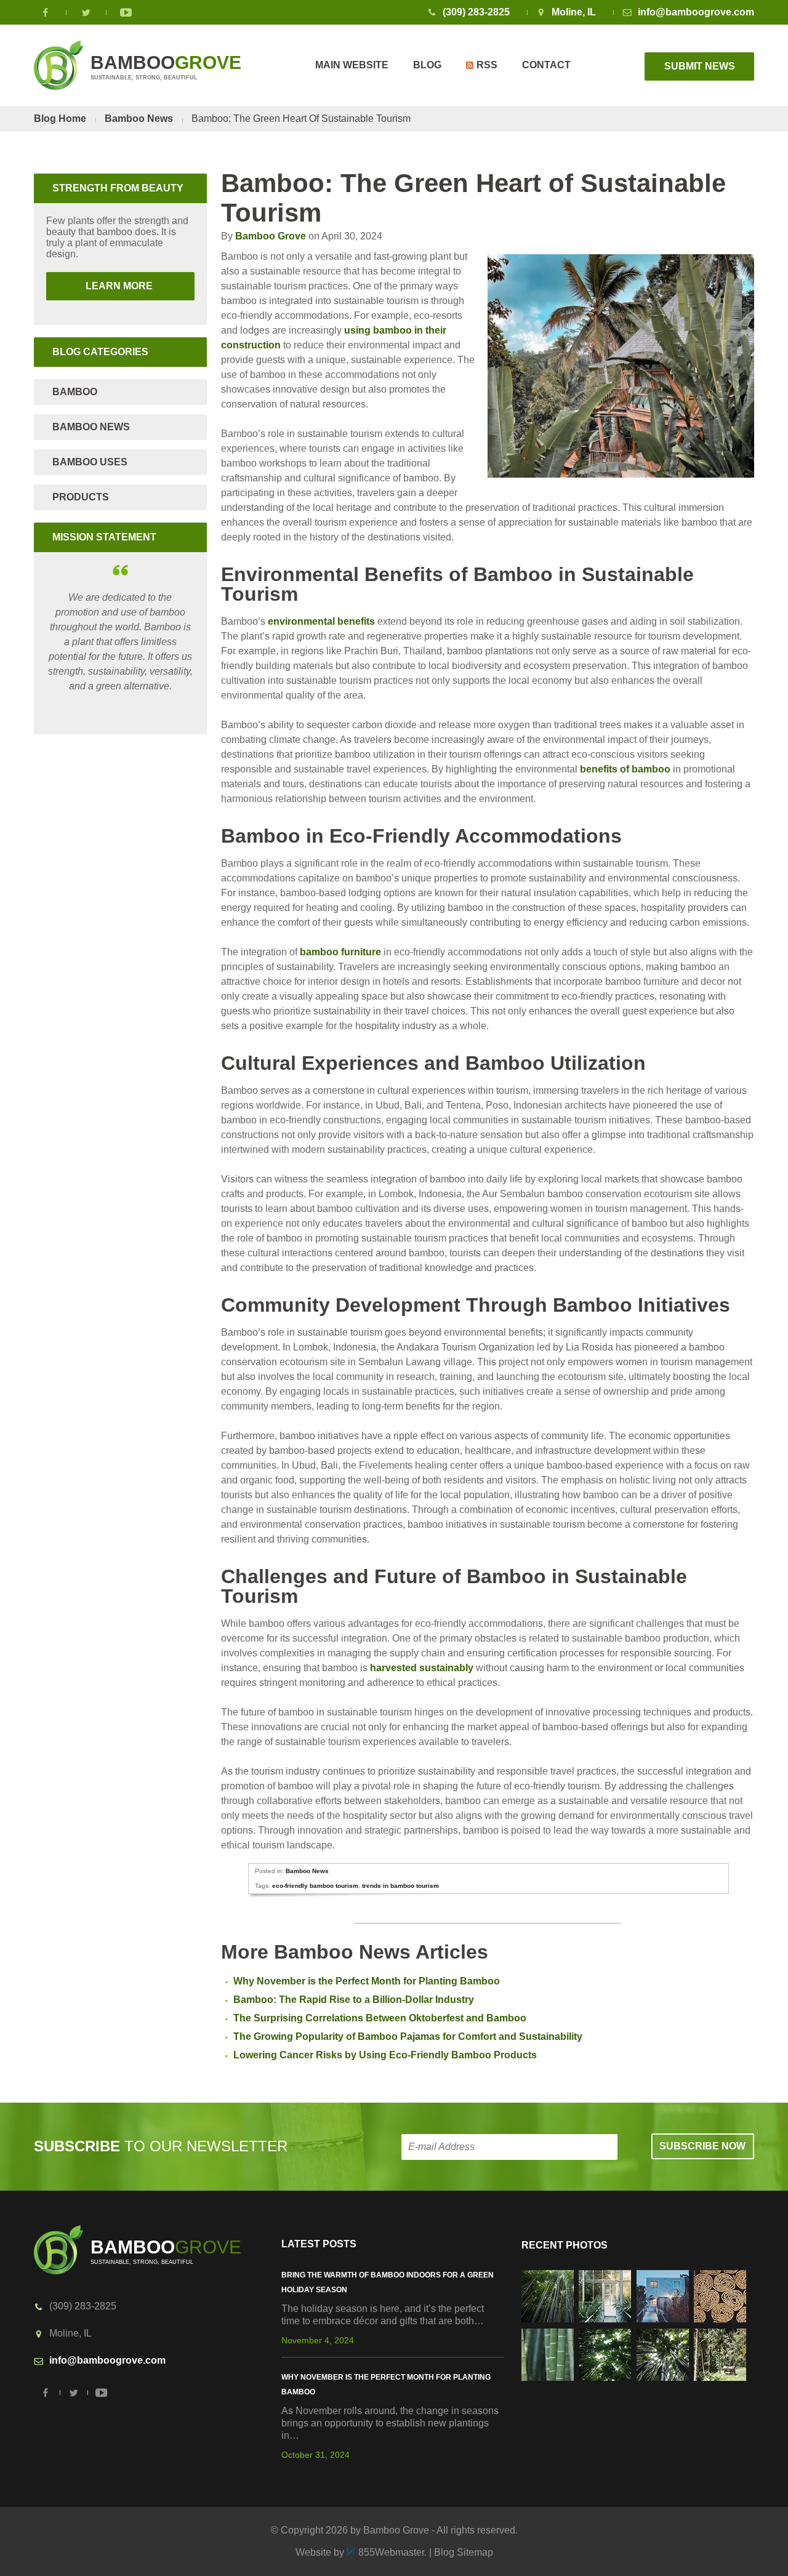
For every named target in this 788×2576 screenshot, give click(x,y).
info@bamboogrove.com (696, 12)
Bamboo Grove (271, 236)
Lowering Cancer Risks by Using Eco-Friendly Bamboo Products (385, 2055)
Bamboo (75, 392)
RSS (487, 65)
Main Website (352, 65)
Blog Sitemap (464, 2552)
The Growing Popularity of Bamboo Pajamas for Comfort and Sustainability (408, 2036)
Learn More (101, 286)
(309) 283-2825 (476, 12)
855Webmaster (391, 2552)
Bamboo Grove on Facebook (46, 12)
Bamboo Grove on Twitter (86, 12)
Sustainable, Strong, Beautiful (166, 66)
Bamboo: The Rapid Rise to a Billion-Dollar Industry (354, 2000)
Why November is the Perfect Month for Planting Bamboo (367, 1981)
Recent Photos (565, 2245)
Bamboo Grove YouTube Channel (126, 12)
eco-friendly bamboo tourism (315, 1886)
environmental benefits (321, 621)
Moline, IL (574, 12)
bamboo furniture (340, 952)
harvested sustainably (422, 1668)
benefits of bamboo (625, 769)
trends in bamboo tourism (400, 1886)
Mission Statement (104, 537)
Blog (427, 65)
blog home (60, 118)
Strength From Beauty (118, 188)
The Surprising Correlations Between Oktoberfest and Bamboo (380, 2018)
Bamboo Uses (90, 462)
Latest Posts (319, 2244)
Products (81, 497)
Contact (546, 65)
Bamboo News (139, 118)
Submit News (700, 66)
